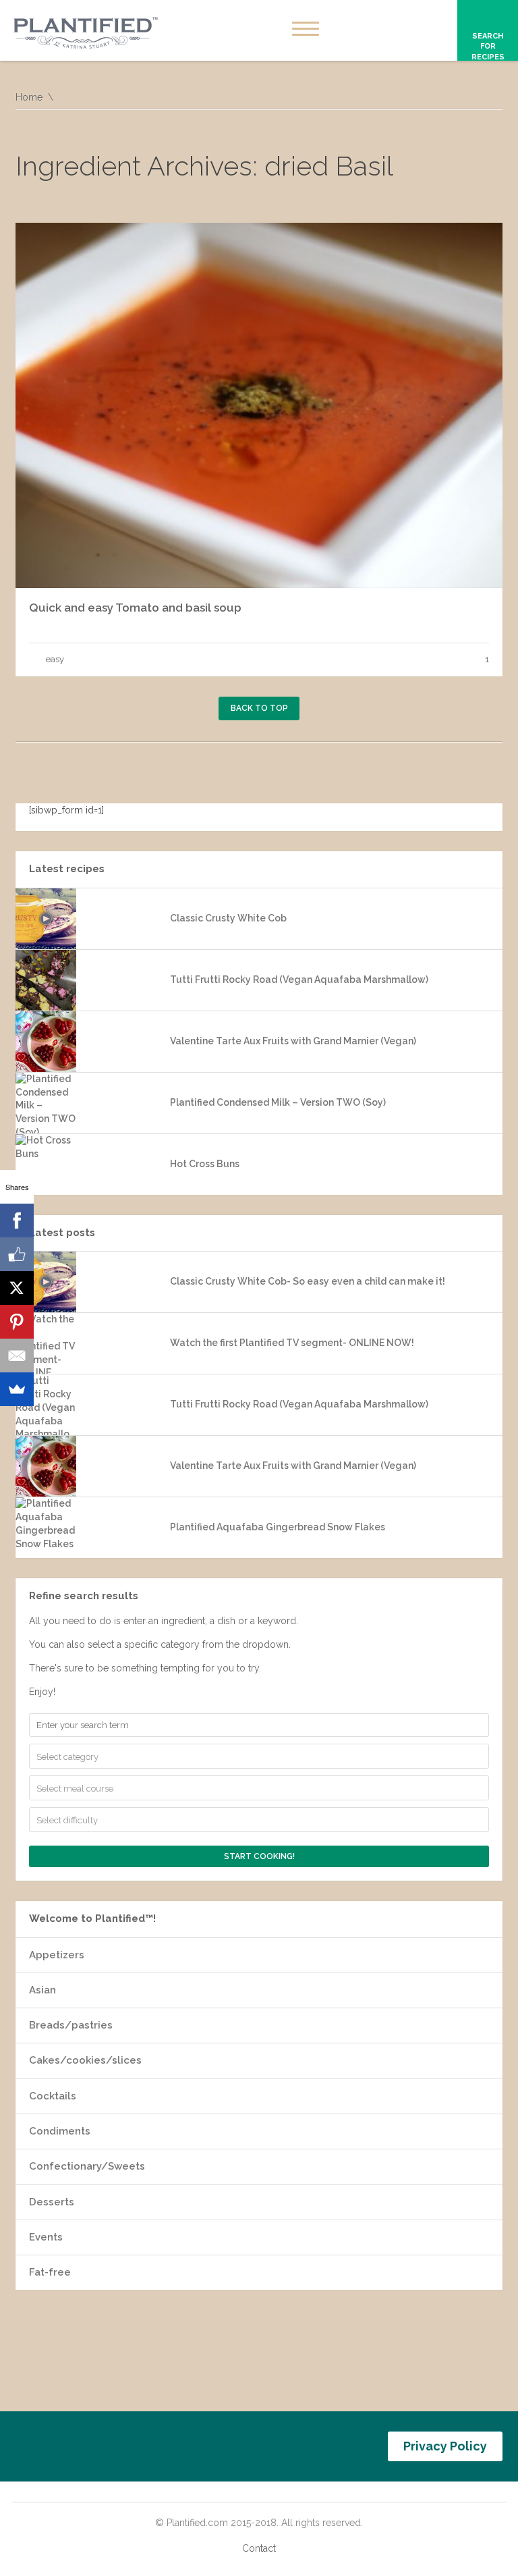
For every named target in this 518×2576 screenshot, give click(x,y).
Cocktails (53, 2096)
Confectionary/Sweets (87, 2166)
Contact (259, 2548)
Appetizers (57, 1955)
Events (46, 2237)
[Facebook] (17, 1220)
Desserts (52, 2202)
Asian (42, 1990)
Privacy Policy (445, 2446)
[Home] (86, 34)
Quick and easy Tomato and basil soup (135, 608)
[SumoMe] (17, 1389)
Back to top (259, 708)
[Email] (17, 1356)
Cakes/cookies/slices (85, 2060)
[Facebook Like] (17, 1254)
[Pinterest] (17, 1322)
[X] (17, 1288)
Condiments (60, 2131)
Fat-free (50, 2272)
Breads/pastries (71, 2025)
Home (29, 97)
